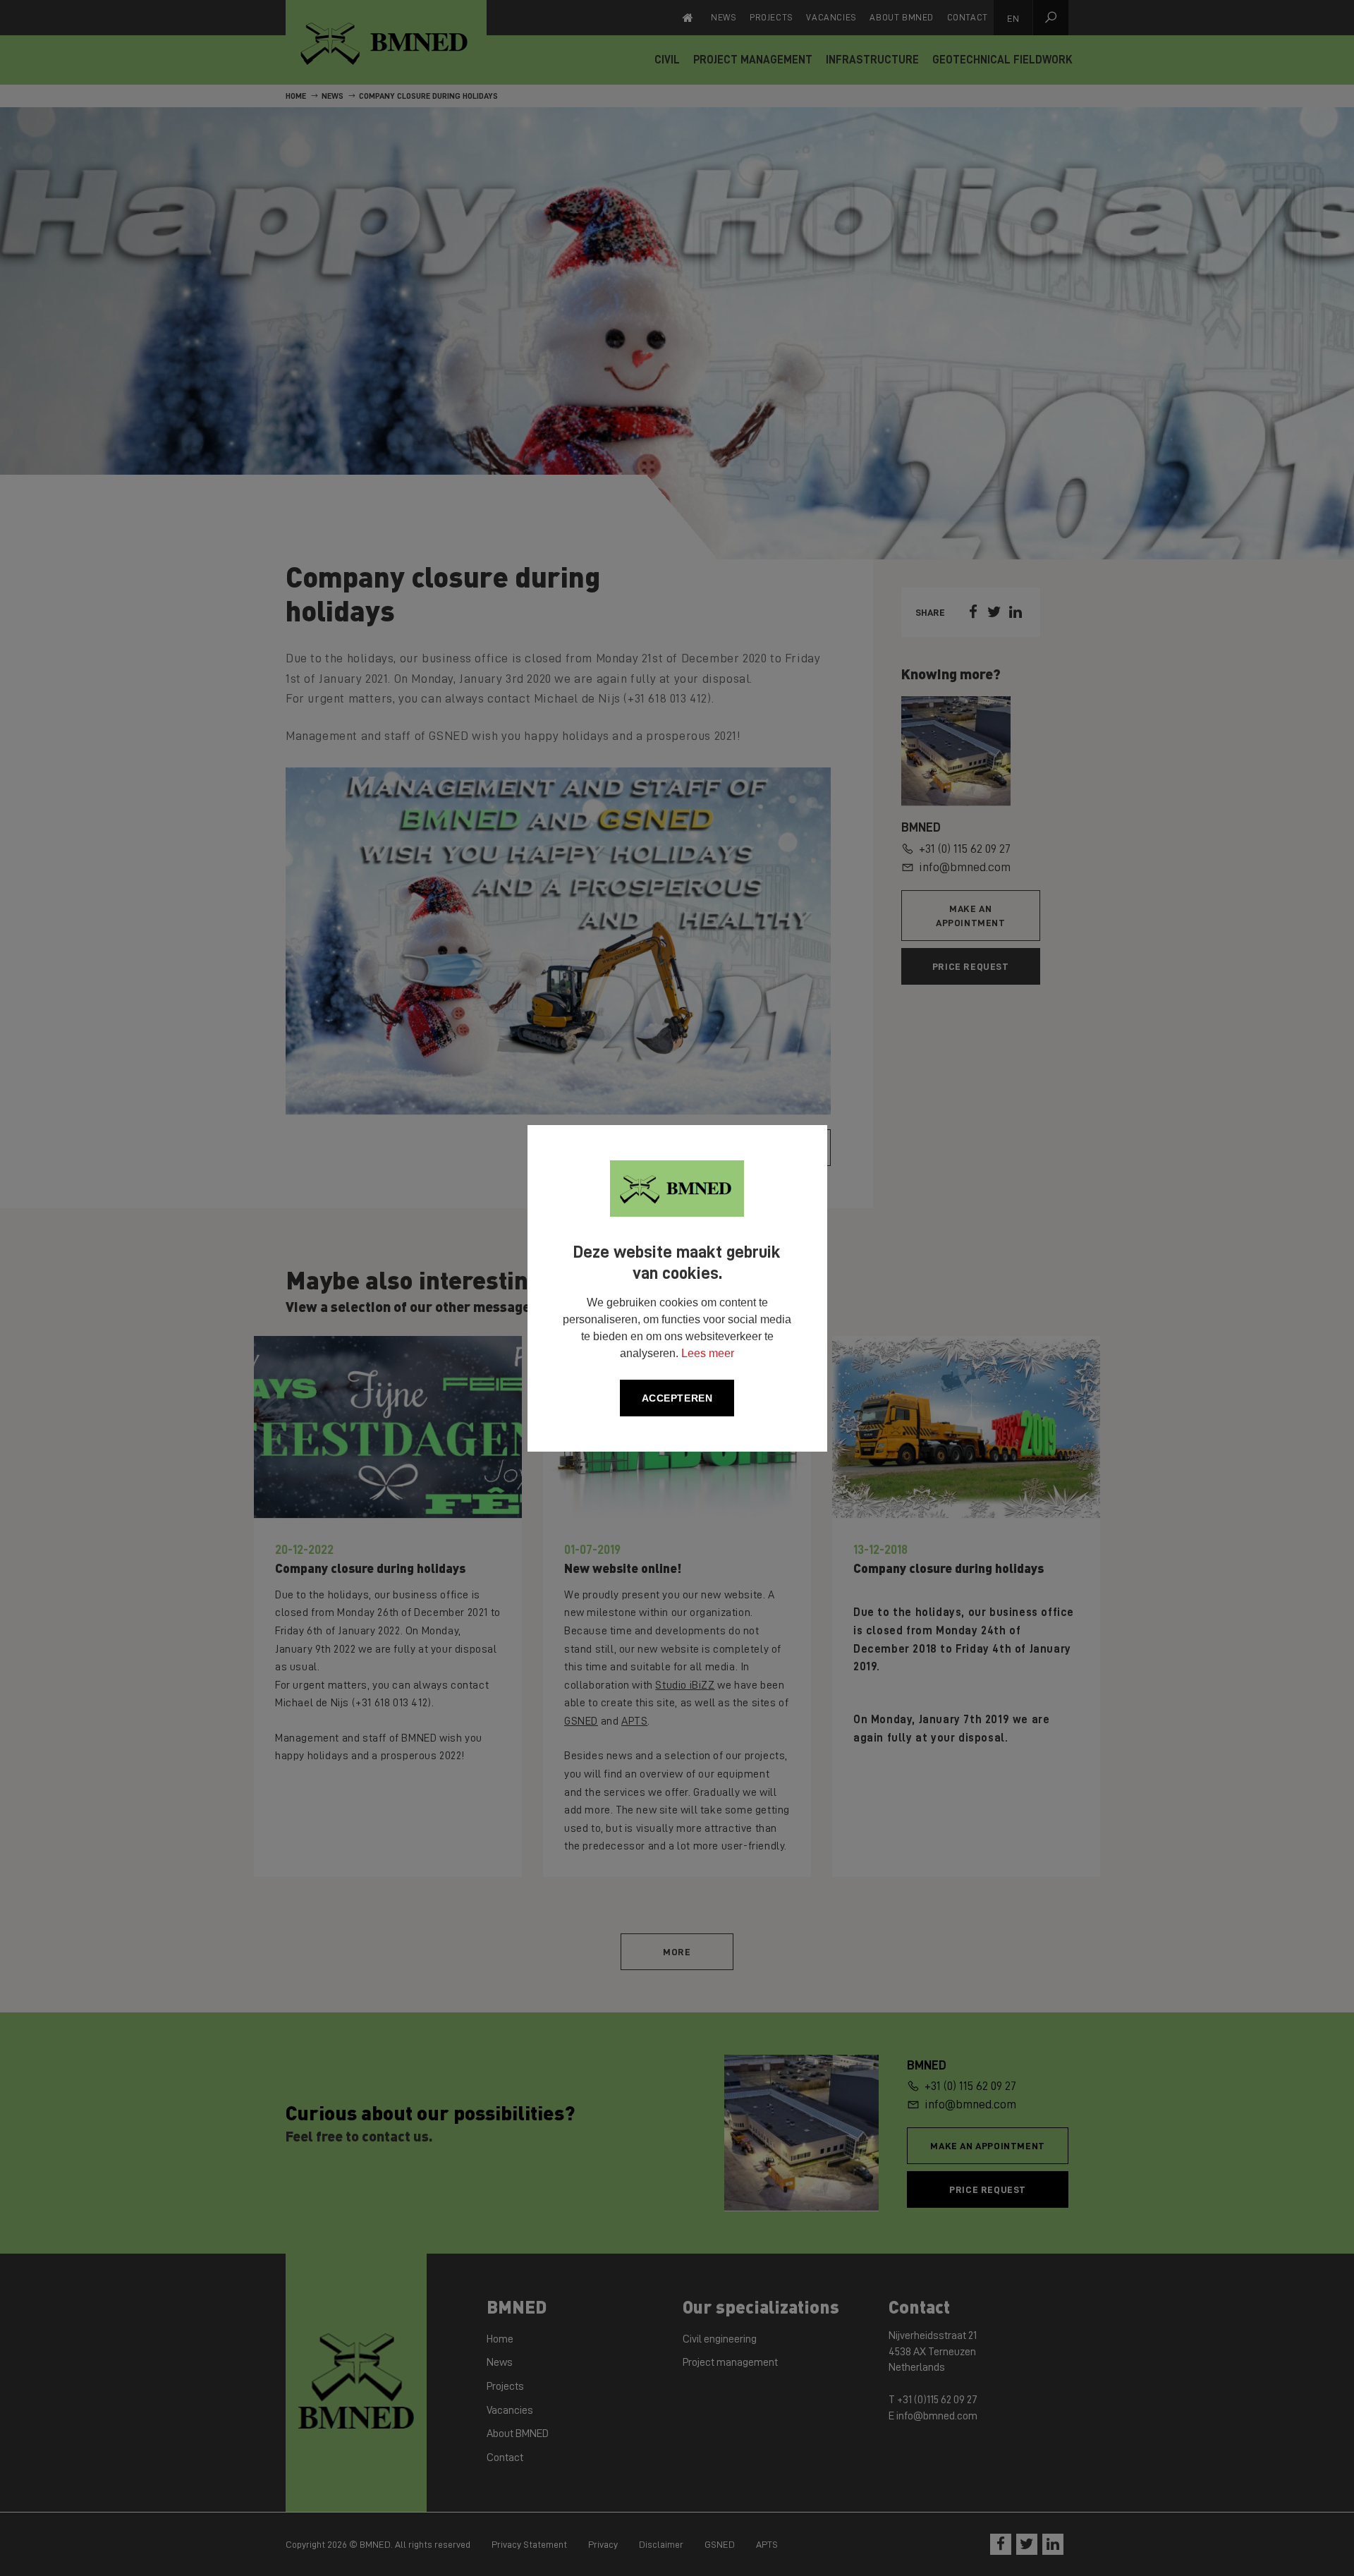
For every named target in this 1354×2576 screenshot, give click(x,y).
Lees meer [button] (708, 1353)
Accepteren (677, 1398)
